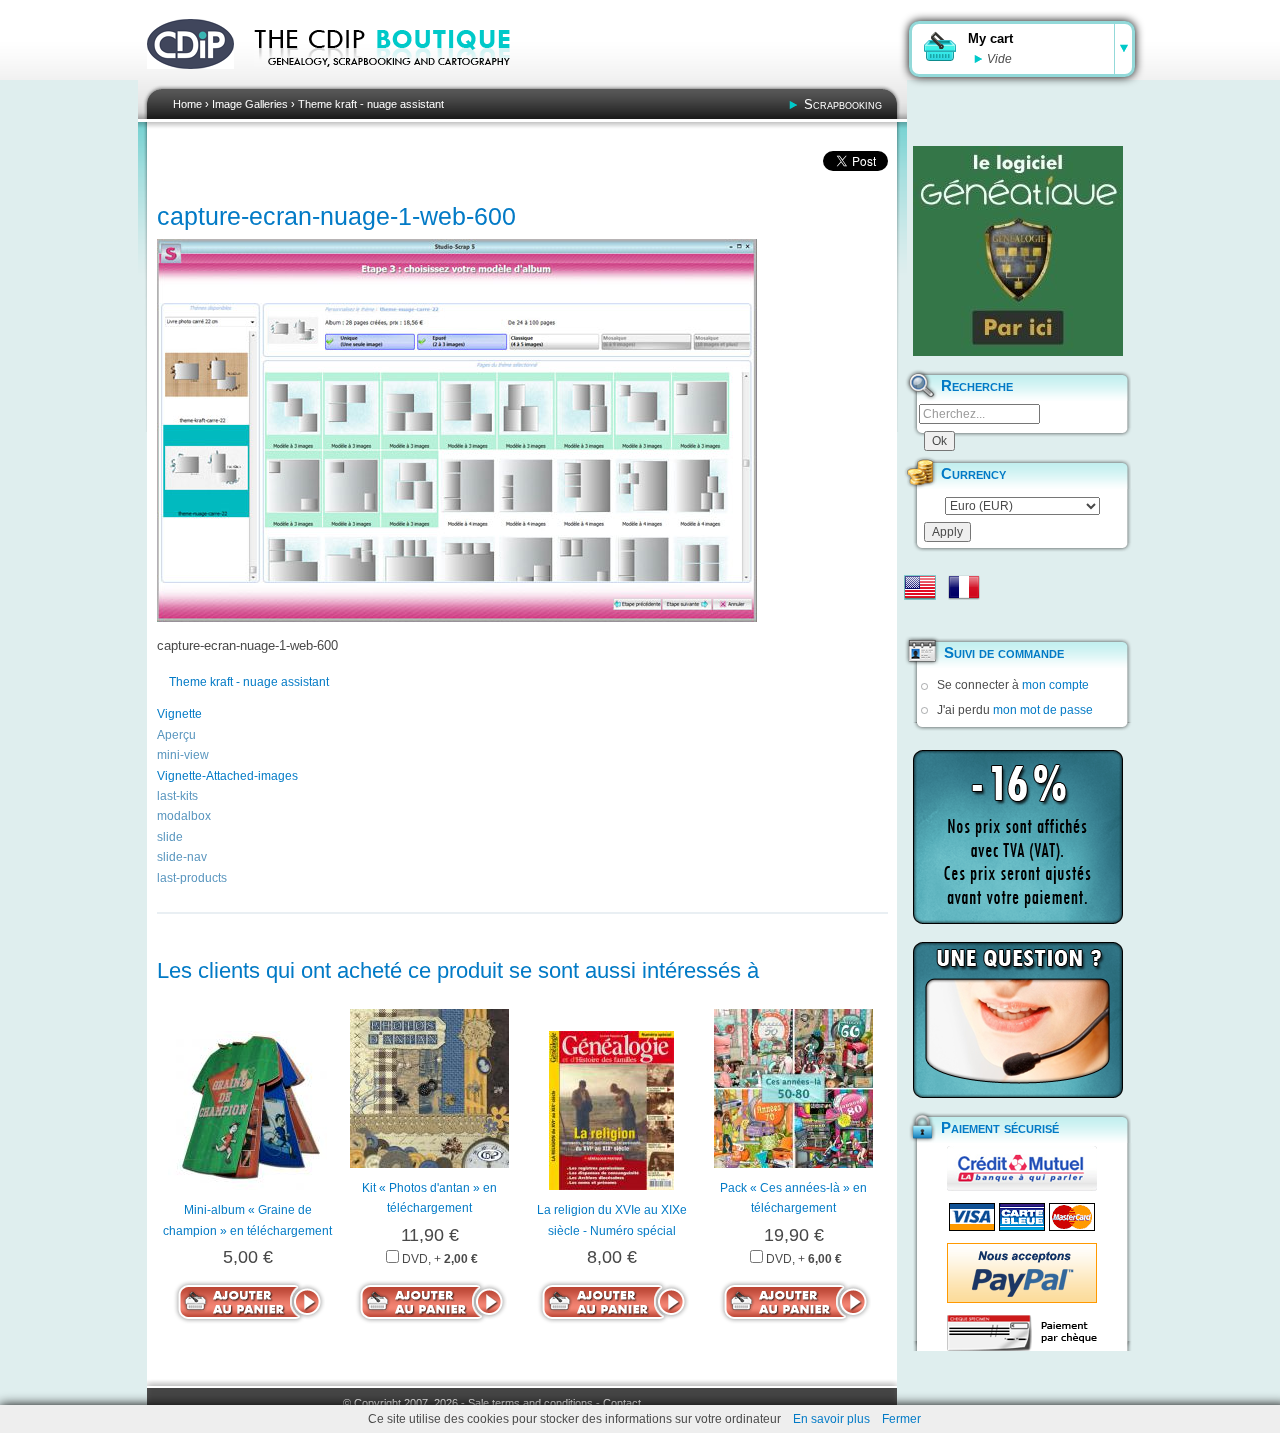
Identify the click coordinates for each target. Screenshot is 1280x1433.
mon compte (1055, 685)
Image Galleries (250, 104)
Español (920, 619)
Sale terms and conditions (530, 1403)
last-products (192, 878)
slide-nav (182, 857)
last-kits (177, 796)
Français (964, 587)
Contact (622, 1403)
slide (170, 837)
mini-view (183, 755)
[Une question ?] (1018, 1020)
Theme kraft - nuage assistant (371, 104)
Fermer (901, 1419)
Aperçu (176, 735)
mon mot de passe (1043, 710)
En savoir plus (831, 1419)
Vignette (179, 714)
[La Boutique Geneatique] (1018, 251)
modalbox (184, 816)
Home (187, 104)
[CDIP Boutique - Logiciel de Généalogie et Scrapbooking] (396, 80)
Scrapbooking (843, 104)
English (920, 587)
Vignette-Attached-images (227, 776)
